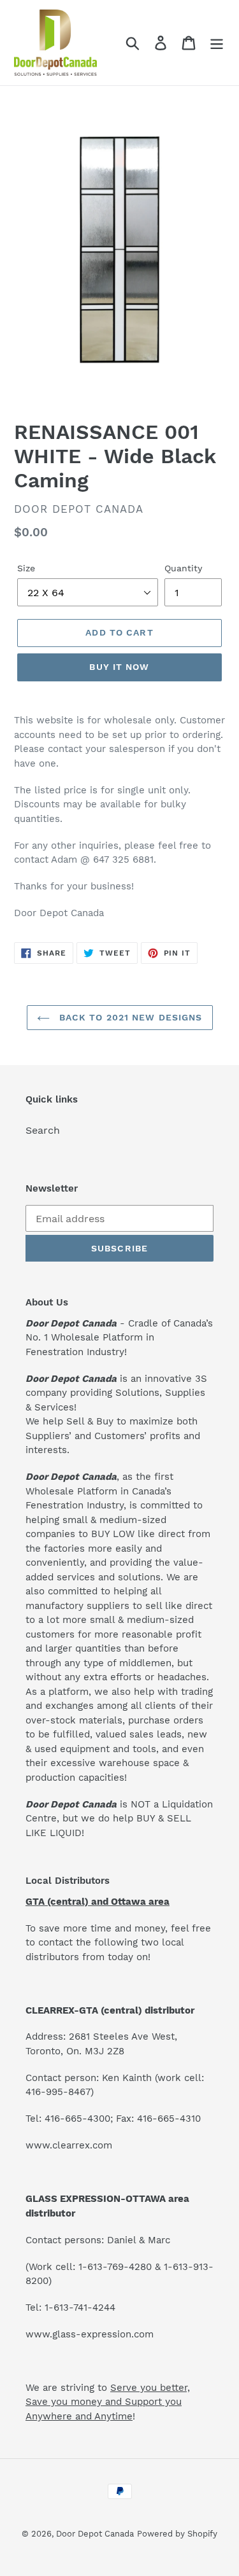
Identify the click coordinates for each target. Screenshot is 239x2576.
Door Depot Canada (95, 2534)
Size (26, 568)
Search (43, 1130)
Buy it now (119, 667)
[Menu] (217, 43)
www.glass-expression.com (90, 2334)
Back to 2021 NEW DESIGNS (129, 1017)
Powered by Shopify (177, 2534)
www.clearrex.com (69, 2145)
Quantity (183, 568)
